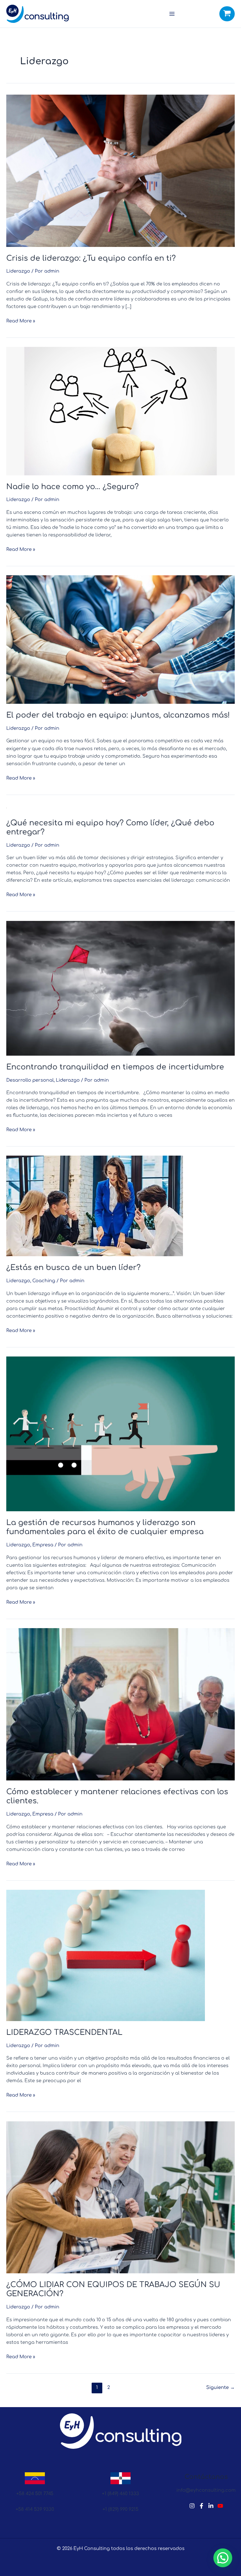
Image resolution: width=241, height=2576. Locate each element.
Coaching (44, 1281)
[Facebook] (201, 2506)
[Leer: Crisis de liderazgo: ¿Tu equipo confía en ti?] (120, 170)
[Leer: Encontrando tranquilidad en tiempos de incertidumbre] (120, 988)
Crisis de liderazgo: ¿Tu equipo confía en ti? (91, 258)
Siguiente (220, 2387)
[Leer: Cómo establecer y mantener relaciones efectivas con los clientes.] (120, 1704)
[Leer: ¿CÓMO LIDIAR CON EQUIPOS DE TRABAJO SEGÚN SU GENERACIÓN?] (120, 2197)
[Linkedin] (211, 2506)
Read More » (21, 320)
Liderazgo (18, 271)
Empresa (43, 1545)
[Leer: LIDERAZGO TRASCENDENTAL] (106, 1955)
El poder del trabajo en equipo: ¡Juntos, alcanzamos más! (118, 715)
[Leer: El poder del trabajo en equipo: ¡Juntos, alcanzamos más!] (120, 639)
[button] (223, 2558)
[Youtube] (220, 2506)
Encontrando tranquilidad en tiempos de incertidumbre (115, 1067)
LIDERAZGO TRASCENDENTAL (64, 2033)
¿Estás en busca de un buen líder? (73, 1268)
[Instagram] (192, 2506)
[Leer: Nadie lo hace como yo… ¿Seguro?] (120, 411)
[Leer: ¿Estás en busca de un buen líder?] (95, 1206)
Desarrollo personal (30, 1080)
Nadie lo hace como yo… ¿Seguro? (72, 487)
